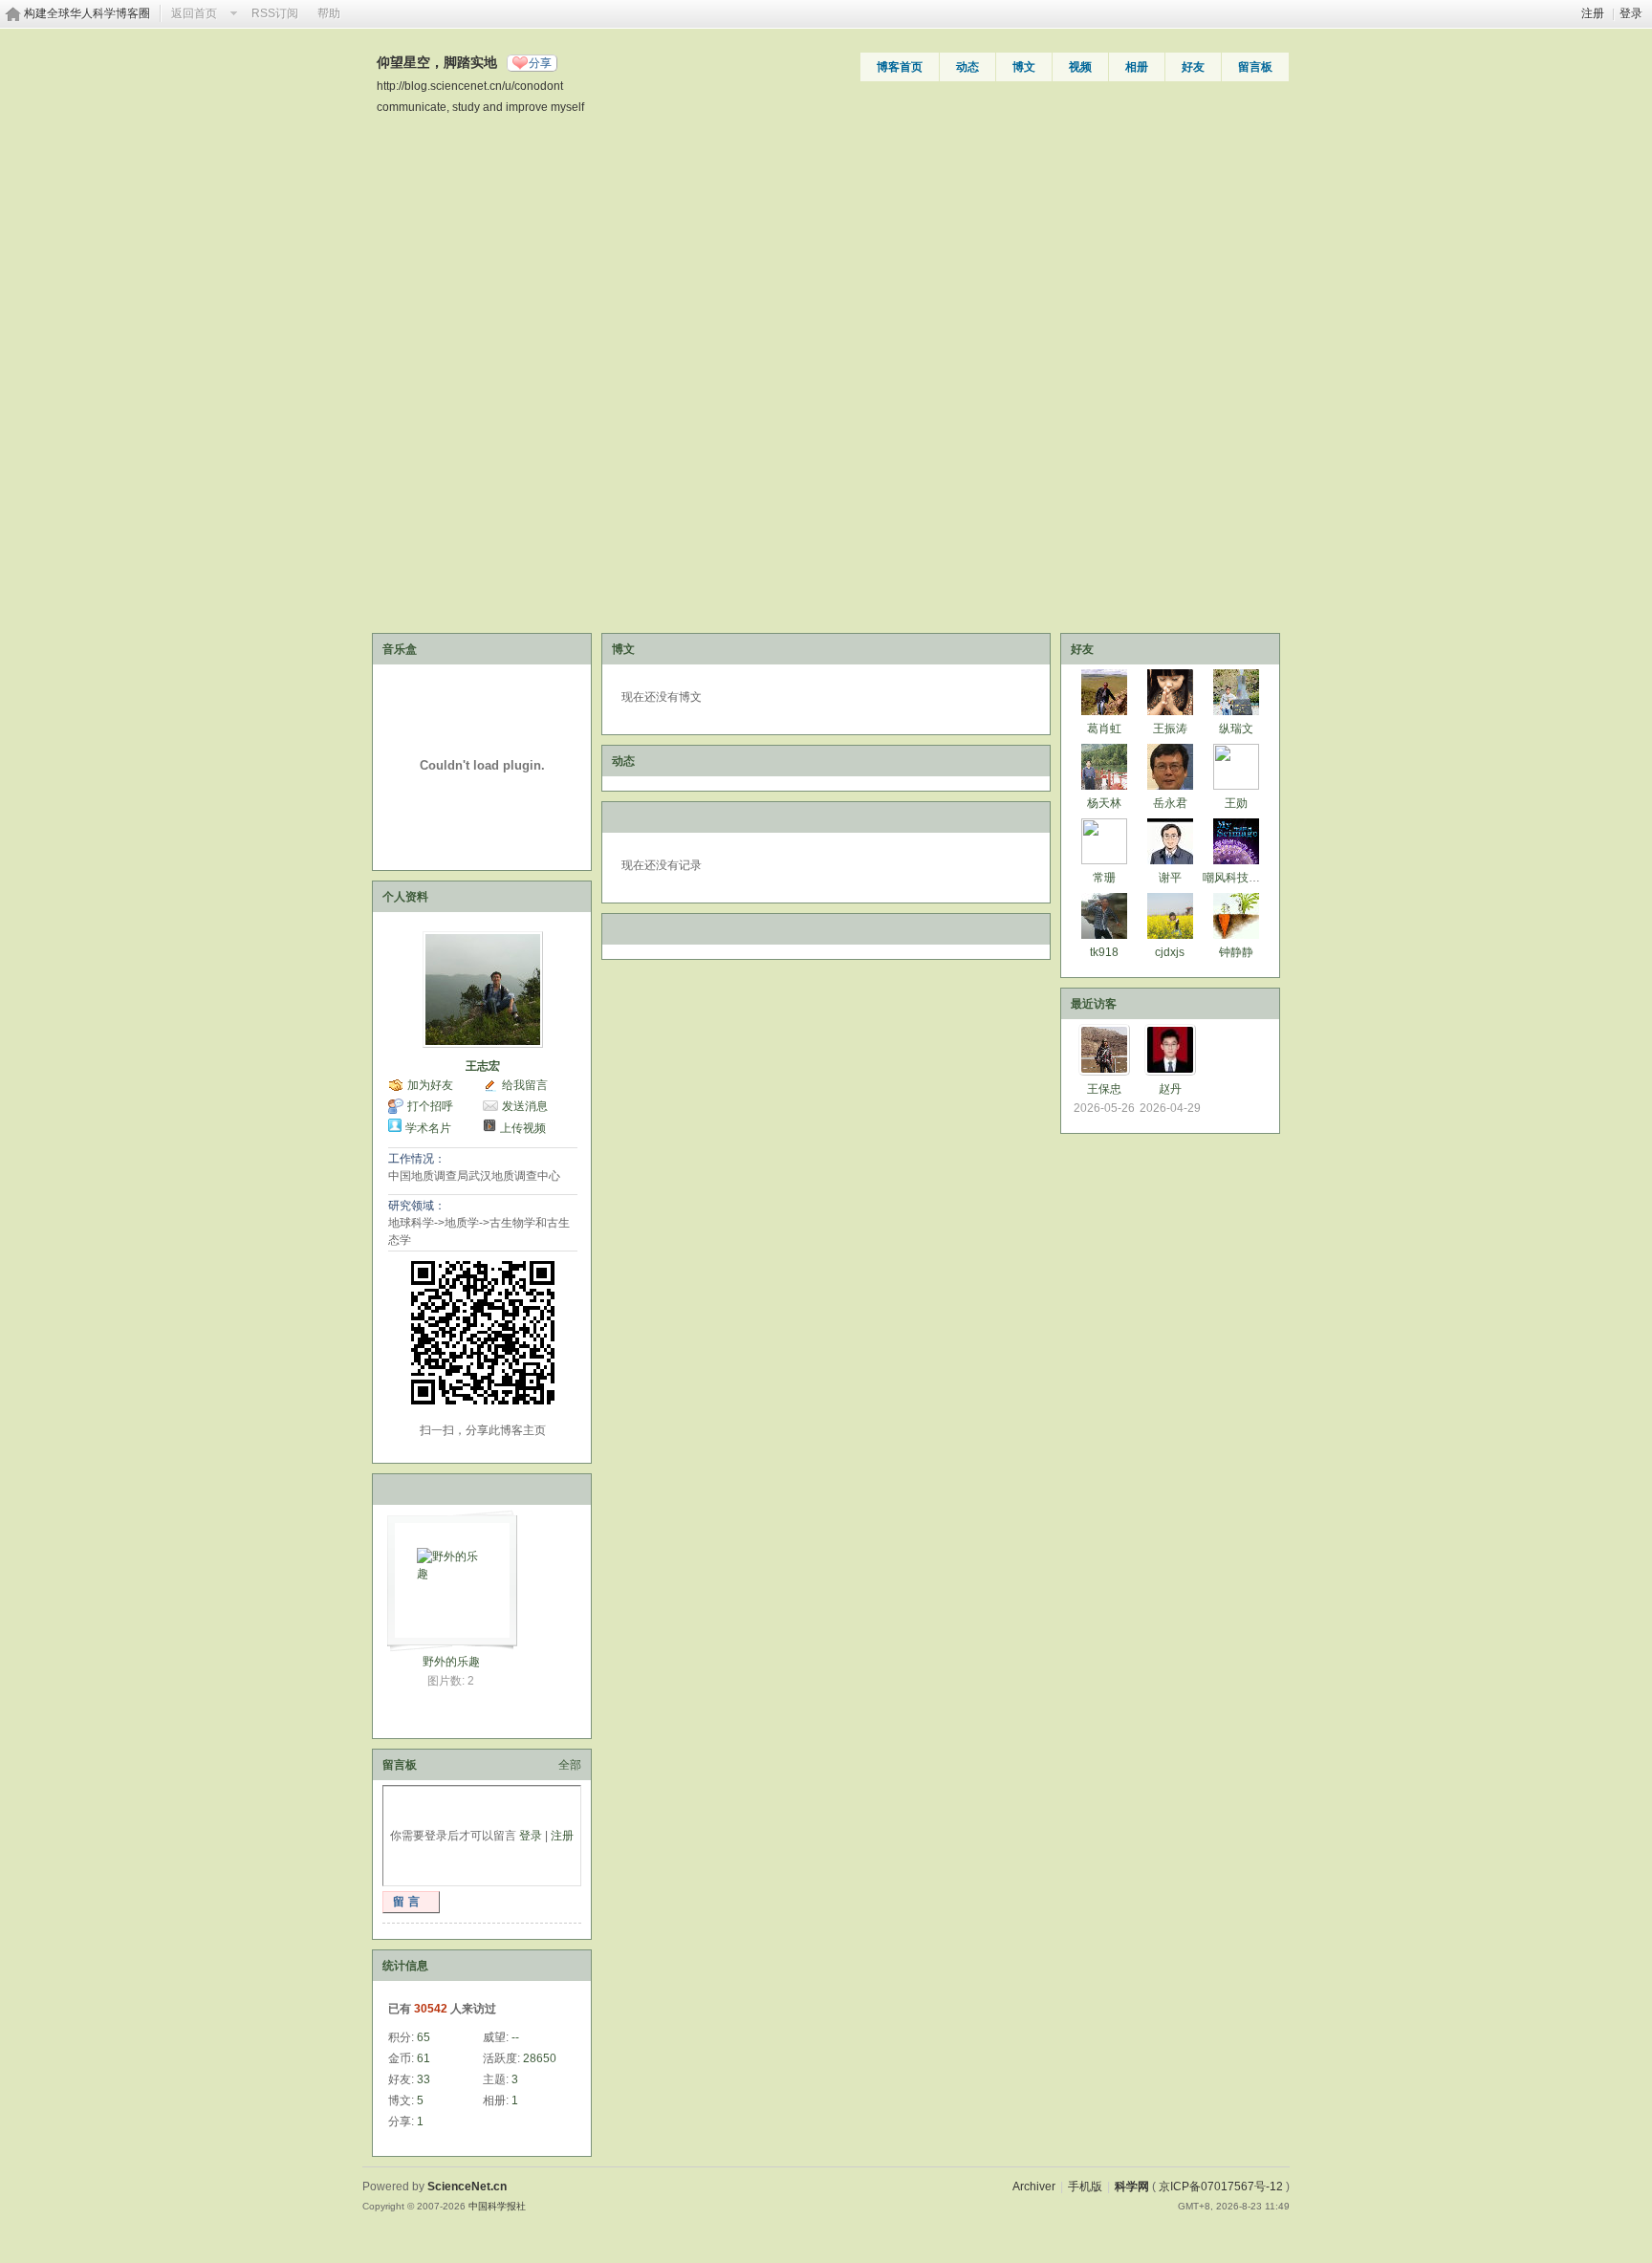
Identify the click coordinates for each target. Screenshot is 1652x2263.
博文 (1024, 67)
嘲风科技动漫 (1237, 878)
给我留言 (525, 1085)
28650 (540, 2058)
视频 (1080, 67)
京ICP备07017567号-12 (1221, 2187)
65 (424, 2037)
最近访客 (1094, 1004)
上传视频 (523, 1128)
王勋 (1236, 803)
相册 (1137, 67)
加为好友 (430, 1085)
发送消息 (525, 1106)
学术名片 (428, 1128)
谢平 (1170, 878)
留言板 (1255, 67)
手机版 (1085, 2187)
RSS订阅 (275, 13)
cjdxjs (1170, 952)
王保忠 (1104, 1089)
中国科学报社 (497, 2206)
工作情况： (417, 1159)
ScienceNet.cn (467, 2187)
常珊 (1104, 878)
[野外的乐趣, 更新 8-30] (450, 1575)
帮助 (329, 13)
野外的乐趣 (451, 1662)
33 (424, 2079)
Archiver (1034, 2187)
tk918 (1104, 952)
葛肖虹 (1104, 729)
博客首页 (900, 67)
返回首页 (194, 13)
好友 (1193, 67)
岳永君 (1170, 803)
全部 (570, 1765)
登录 (1631, 13)
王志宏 (483, 1066)
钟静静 (1236, 952)
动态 (967, 67)
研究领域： (417, 1206)
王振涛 (1170, 729)
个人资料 (405, 897)
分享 (540, 63)
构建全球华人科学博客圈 (87, 13)
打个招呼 (430, 1106)
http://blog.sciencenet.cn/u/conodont (470, 86)
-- (515, 2037)
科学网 (1132, 2187)
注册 (1593, 13)
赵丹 (1170, 1089)
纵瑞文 (1236, 729)
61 (424, 2058)
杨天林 (1104, 803)
